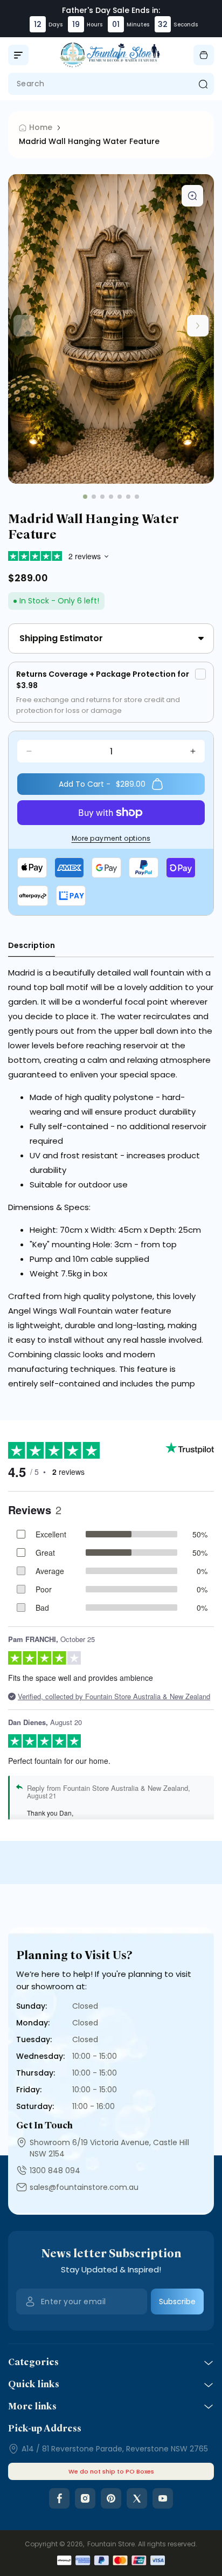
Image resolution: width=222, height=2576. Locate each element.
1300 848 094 (55, 2170)
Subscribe (177, 2302)
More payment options (111, 838)
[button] (18, 55)
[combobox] (111, 84)
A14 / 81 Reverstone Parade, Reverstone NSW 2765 (115, 2449)
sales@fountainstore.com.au (84, 2187)
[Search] (203, 84)
